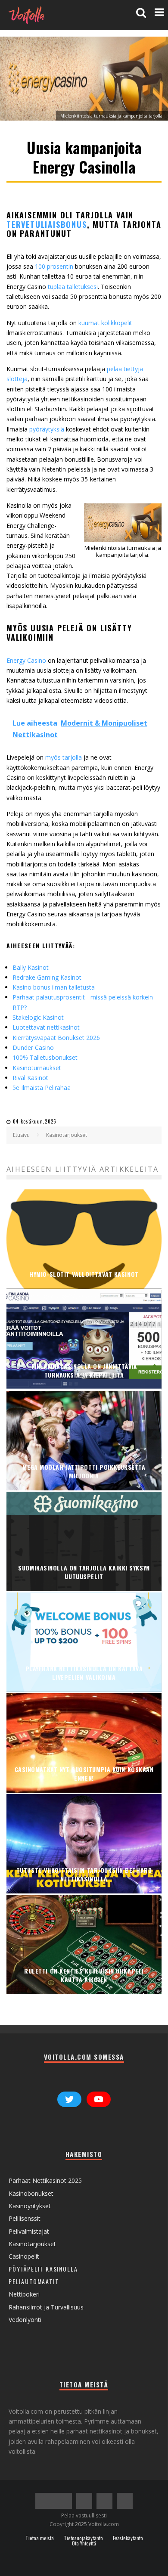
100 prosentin (54, 266)
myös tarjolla (64, 757)
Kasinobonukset (31, 2193)
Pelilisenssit (25, 2218)
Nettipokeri (24, 2294)
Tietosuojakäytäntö (83, 2538)
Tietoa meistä (40, 2538)
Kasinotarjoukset (32, 2244)
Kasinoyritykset (30, 2206)
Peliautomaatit (34, 2281)
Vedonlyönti (25, 2320)
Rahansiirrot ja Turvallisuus (46, 2307)
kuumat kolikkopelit (105, 323)
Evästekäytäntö (128, 2538)
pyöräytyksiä (48, 429)
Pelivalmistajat (29, 2231)
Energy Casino (27, 660)
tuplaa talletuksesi (73, 287)
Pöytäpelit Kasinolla (43, 2269)
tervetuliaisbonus (47, 224)
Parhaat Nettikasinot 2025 (45, 2180)
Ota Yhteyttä (84, 2543)
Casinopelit (24, 2256)
